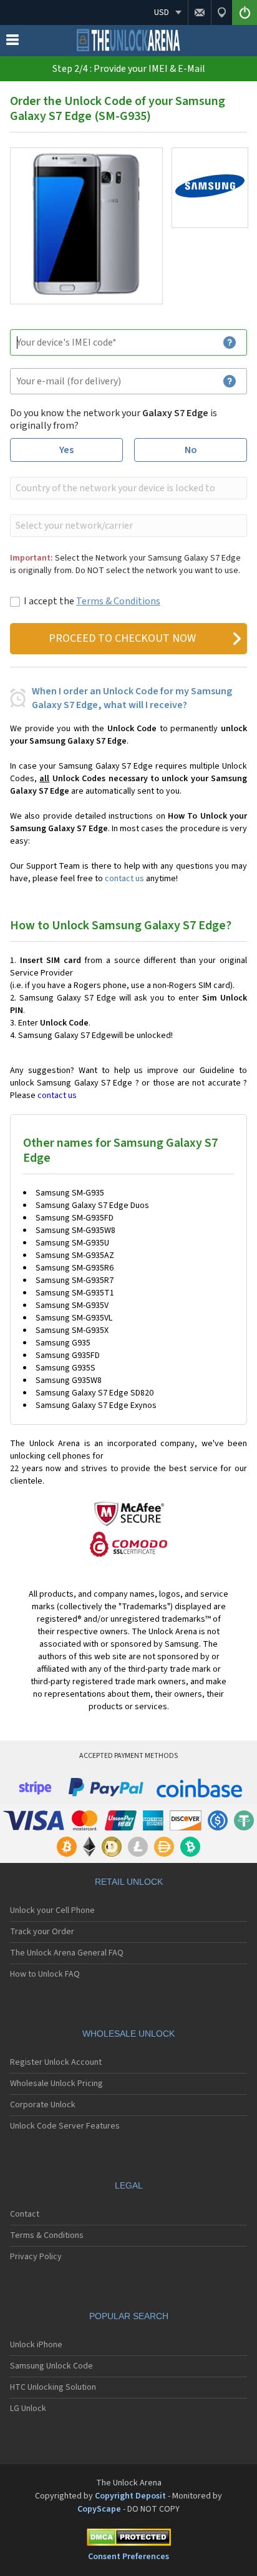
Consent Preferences (128, 2557)
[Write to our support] (199, 12)
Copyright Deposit (130, 2496)
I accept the (92, 601)
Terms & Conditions (118, 601)
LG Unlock (28, 2409)
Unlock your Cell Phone (52, 1910)
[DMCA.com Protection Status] (128, 2539)
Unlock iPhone (36, 2345)
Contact (25, 2214)
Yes (66, 450)
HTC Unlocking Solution (53, 2387)
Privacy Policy (36, 2257)
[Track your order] (221, 12)
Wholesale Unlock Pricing (56, 2084)
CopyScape (99, 2509)
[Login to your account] (245, 12)
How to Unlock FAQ (45, 1974)
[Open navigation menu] (12, 42)
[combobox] (127, 488)
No (191, 450)
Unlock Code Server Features (65, 2126)
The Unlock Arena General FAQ (67, 1953)
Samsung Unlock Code (51, 2366)
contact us (124, 879)
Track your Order (42, 1932)
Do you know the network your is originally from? (114, 419)
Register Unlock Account (56, 2062)
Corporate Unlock (43, 2105)
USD (162, 12)
